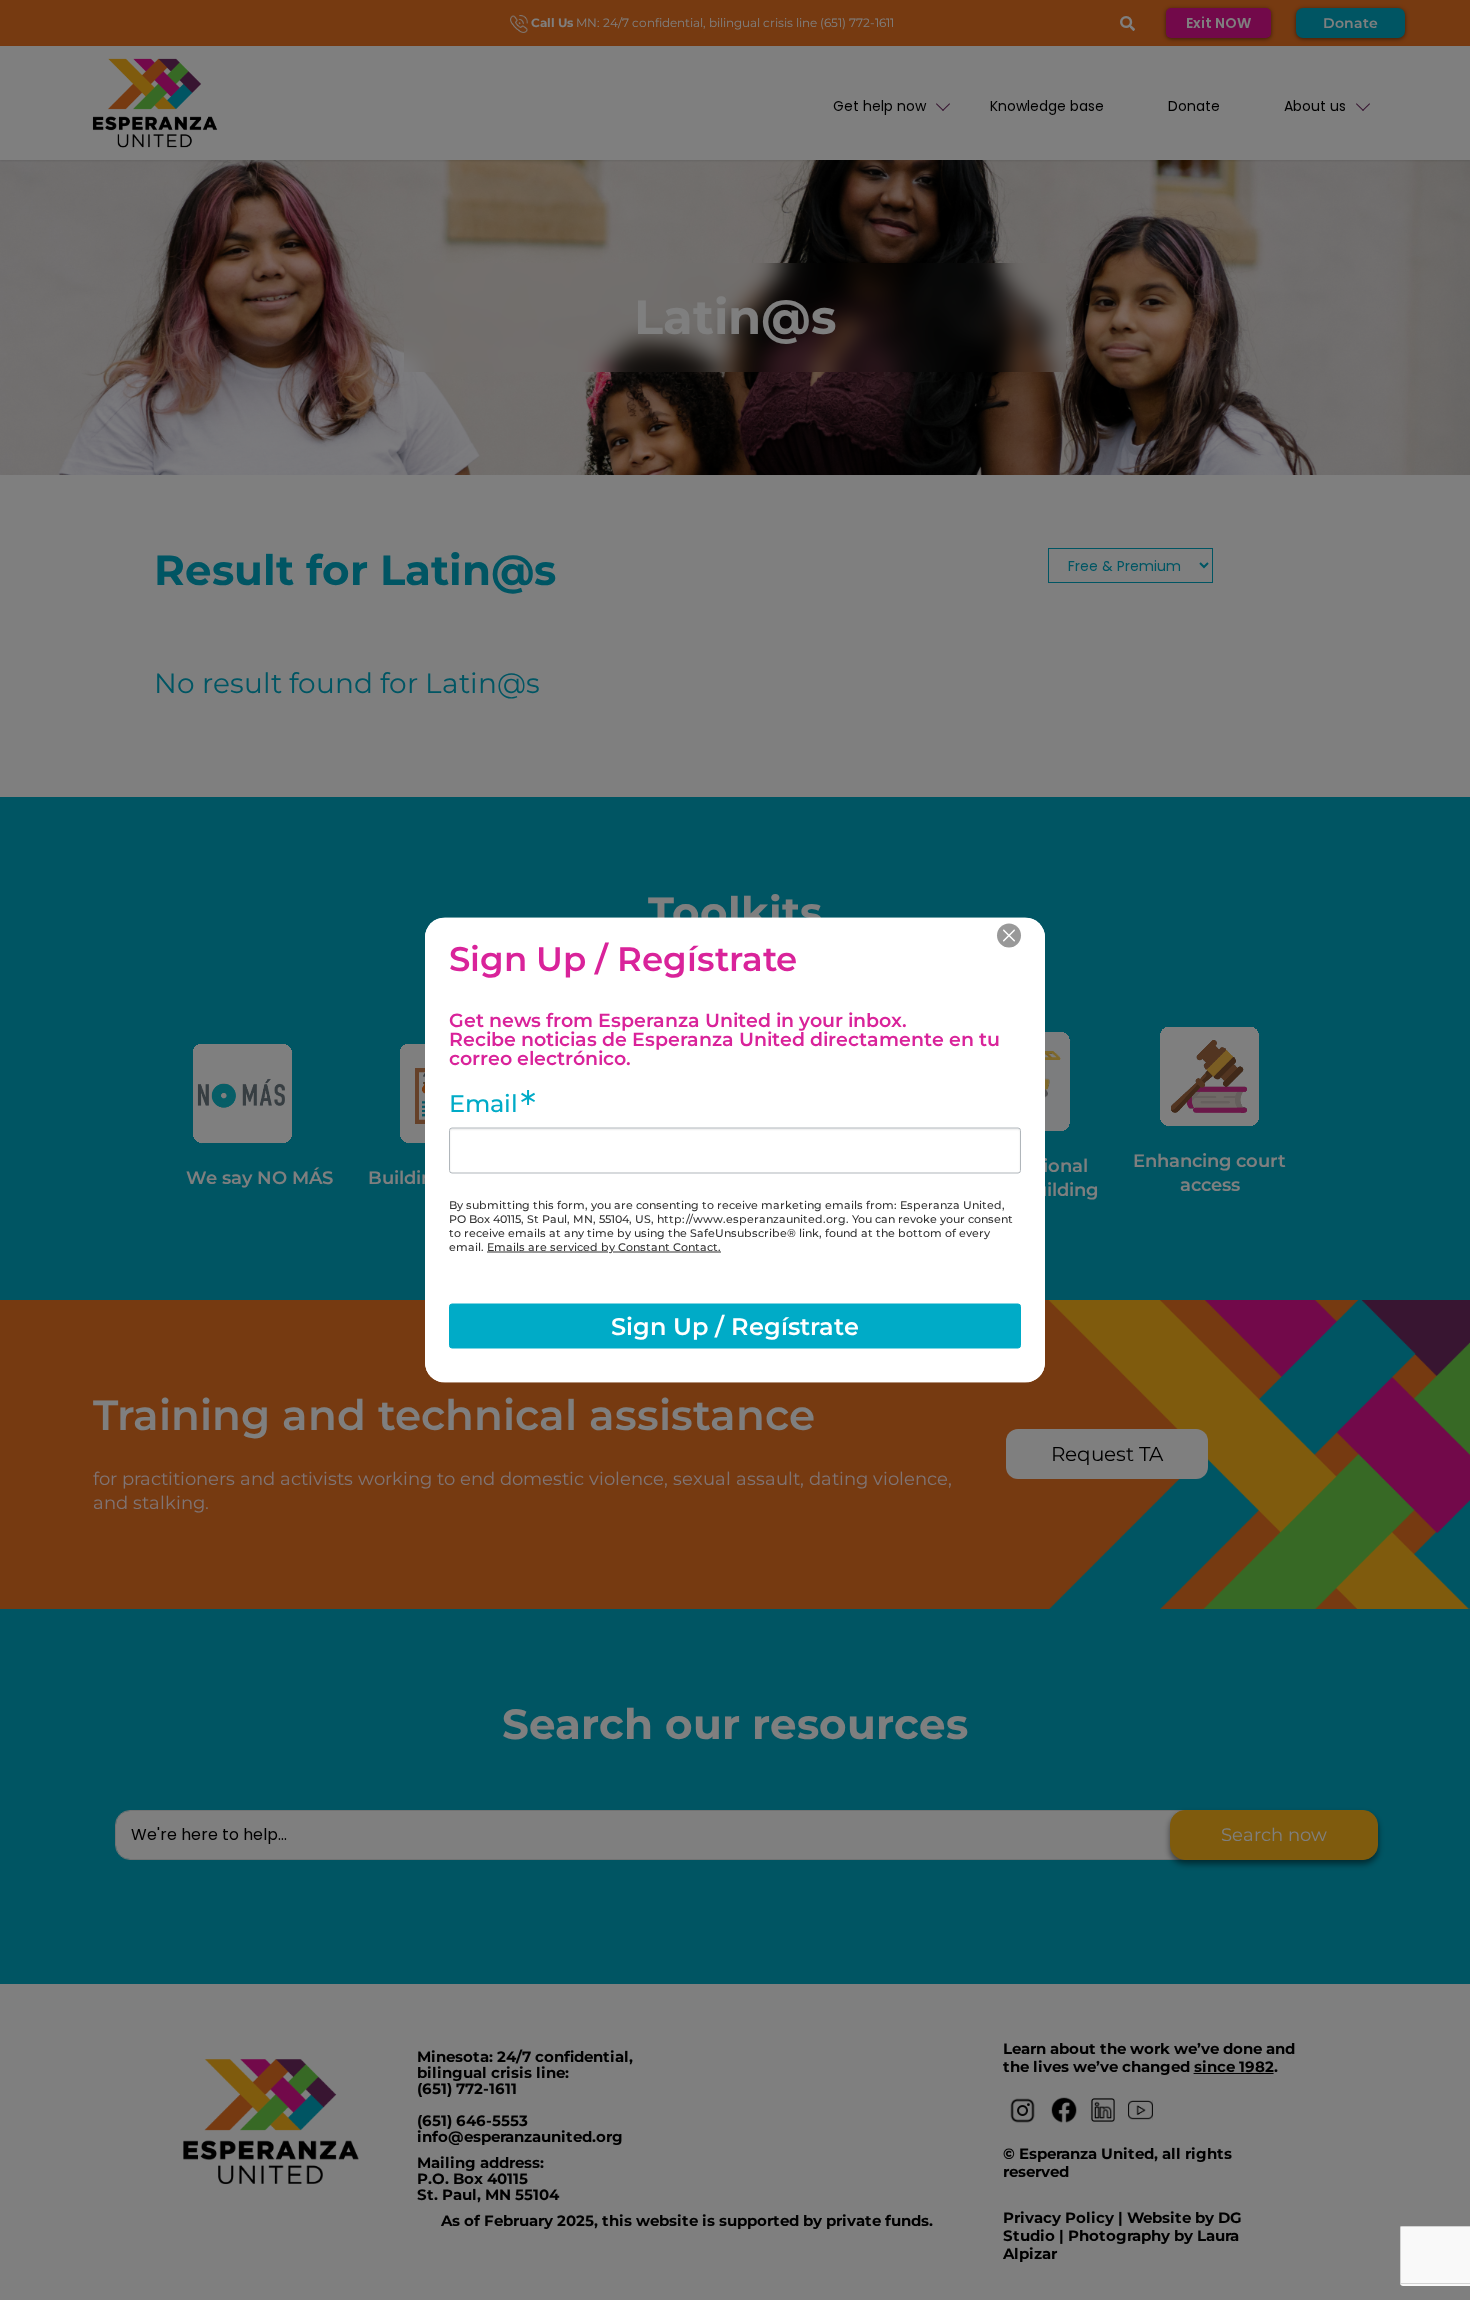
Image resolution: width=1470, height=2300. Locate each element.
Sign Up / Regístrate (735, 1325)
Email (483, 1104)
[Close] (1009, 936)
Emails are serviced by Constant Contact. (604, 1247)
